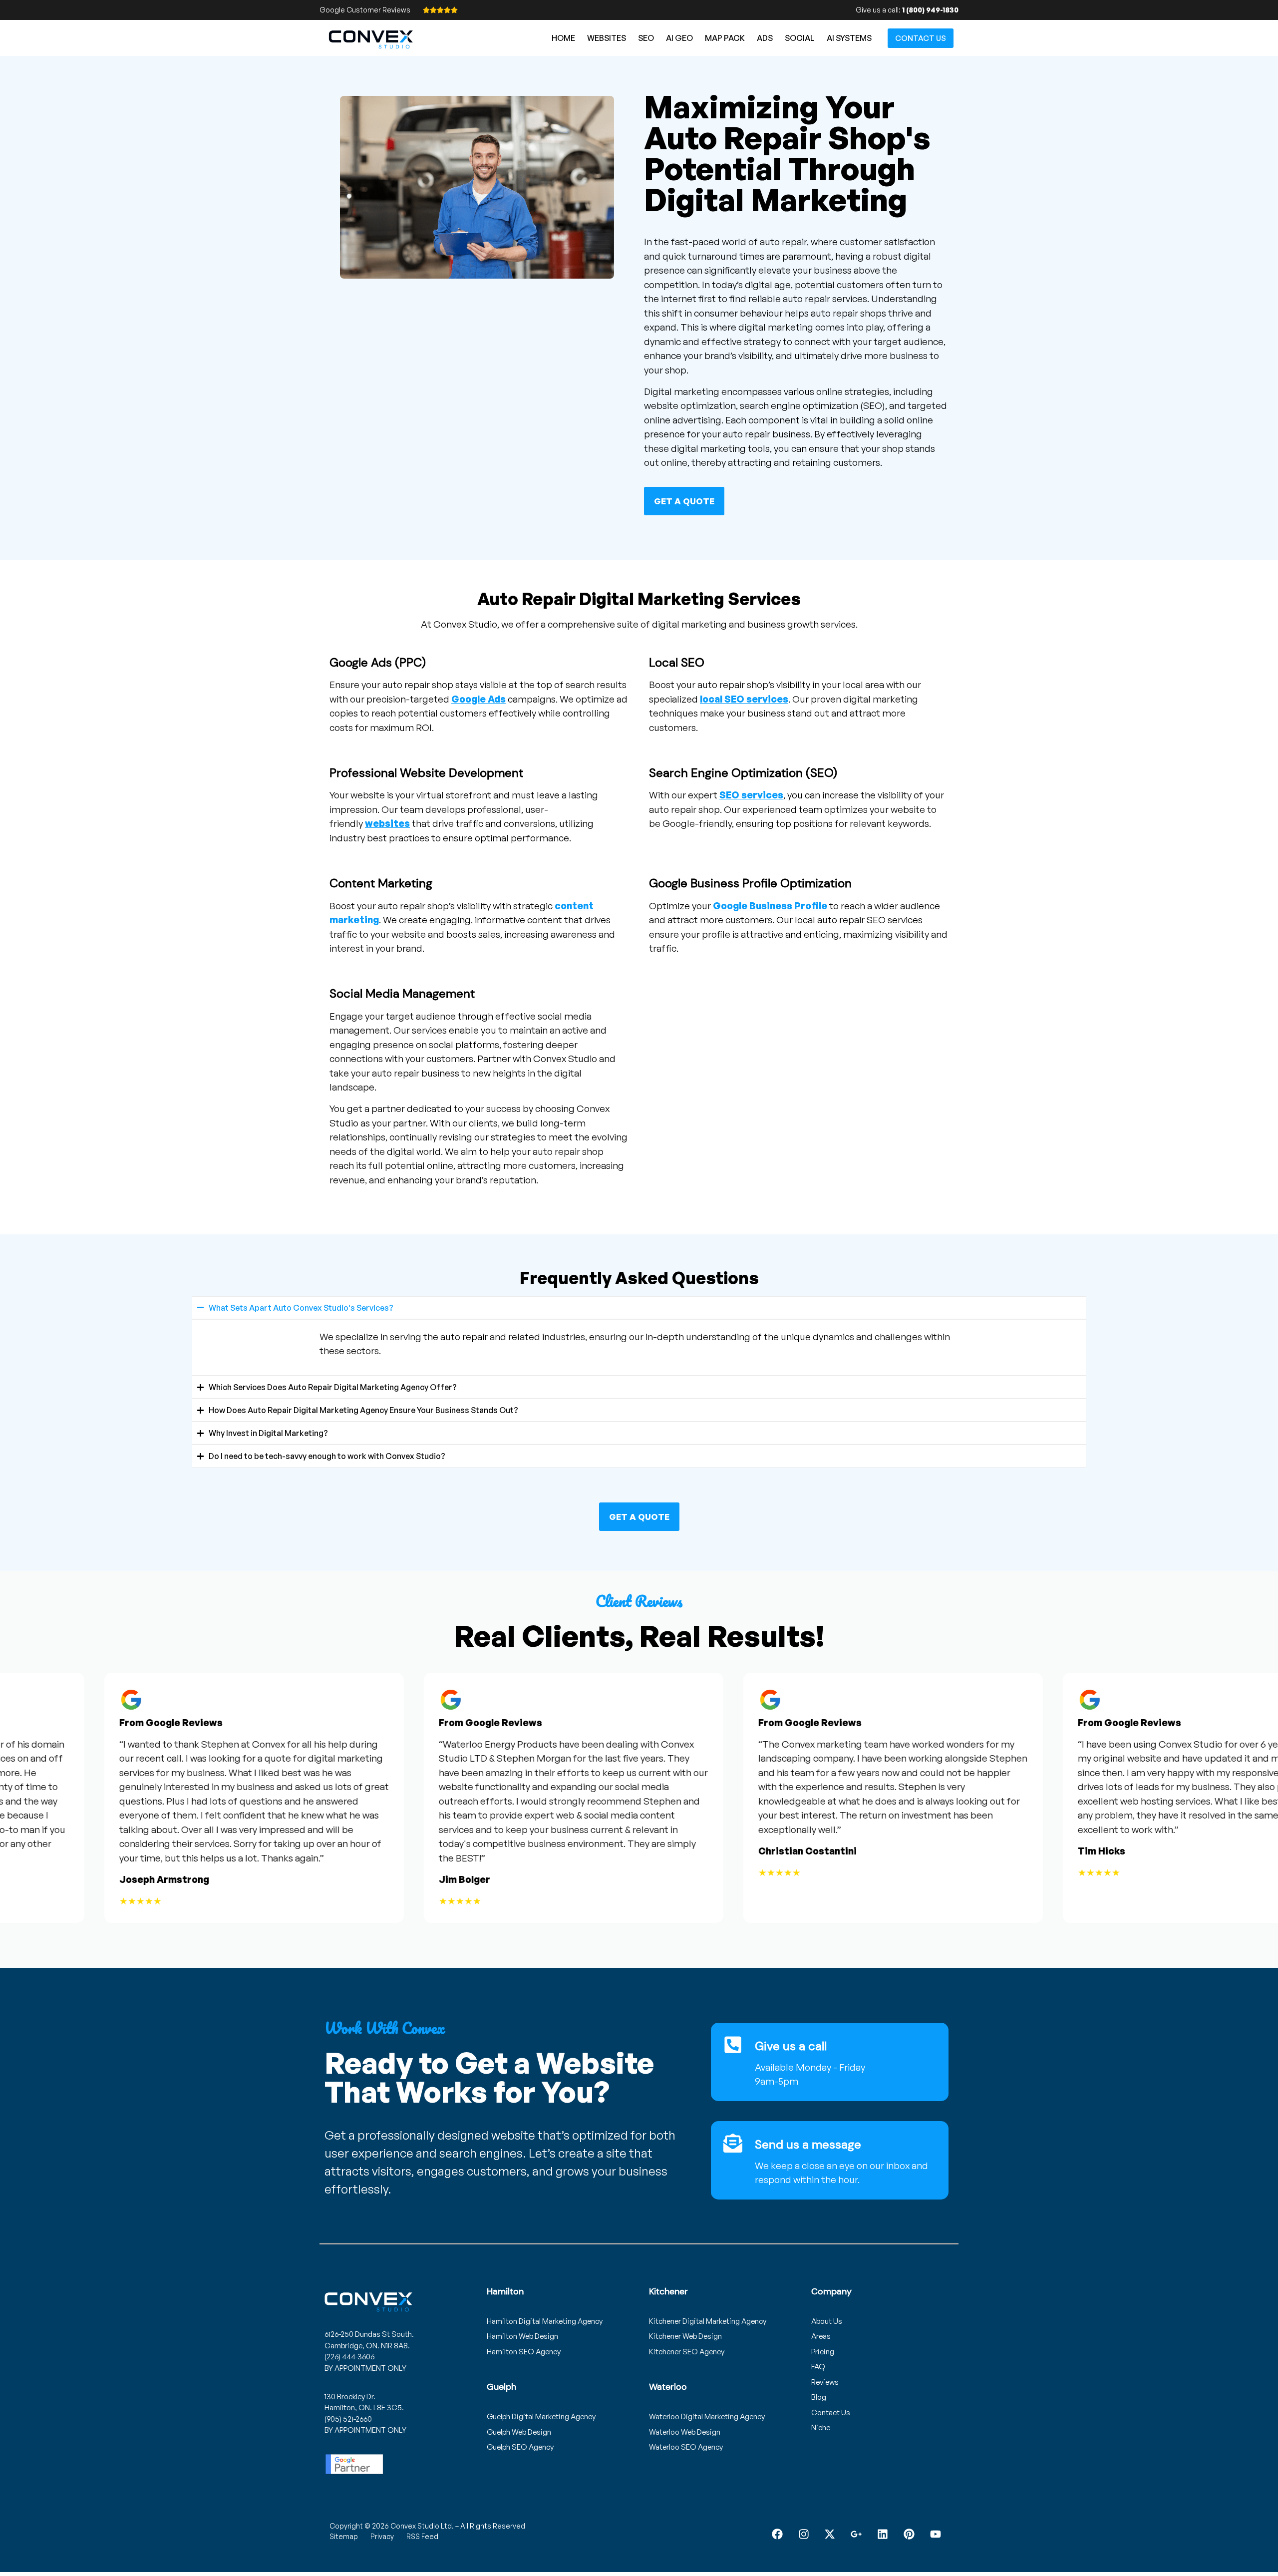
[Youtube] (935, 2534)
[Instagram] (803, 2534)
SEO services (751, 795)
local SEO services (744, 699)
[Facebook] (777, 2534)
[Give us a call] (733, 2045)
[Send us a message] (733, 2143)
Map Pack (725, 38)
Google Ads (479, 699)
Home (563, 38)
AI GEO (679, 38)
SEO (646, 38)
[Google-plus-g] (856, 2534)
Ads (765, 38)
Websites (607, 38)
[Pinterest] (909, 2534)
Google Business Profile (770, 906)
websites (387, 823)
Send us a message (808, 2144)
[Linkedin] (883, 2534)
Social (800, 38)
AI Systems (849, 38)
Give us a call (791, 2046)
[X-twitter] (830, 2534)
